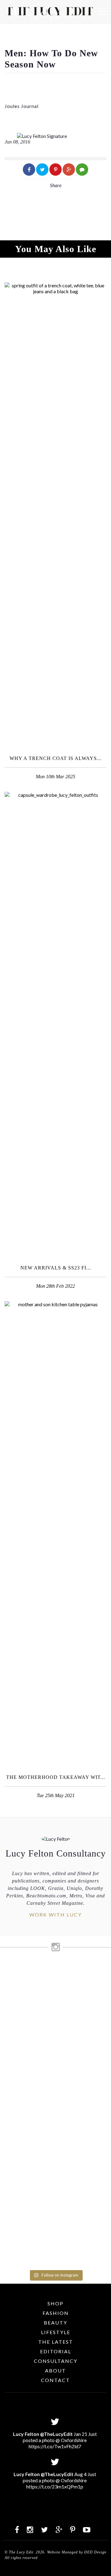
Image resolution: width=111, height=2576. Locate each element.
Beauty (55, 2323)
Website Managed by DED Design (77, 2552)
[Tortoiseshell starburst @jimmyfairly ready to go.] (55, 2135)
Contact (55, 2380)
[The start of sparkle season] (55, 1970)
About (55, 2370)
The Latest (56, 2342)
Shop (55, 2303)
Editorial (56, 2351)
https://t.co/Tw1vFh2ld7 (55, 2446)
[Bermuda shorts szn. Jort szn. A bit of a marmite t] (55, 2167)
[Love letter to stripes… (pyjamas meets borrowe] (55, 2038)
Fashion (56, 2313)
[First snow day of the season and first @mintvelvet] (55, 2014)
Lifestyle (56, 2332)
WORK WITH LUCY (55, 1915)
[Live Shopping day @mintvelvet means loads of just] (55, 1990)
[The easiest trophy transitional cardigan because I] (55, 2091)
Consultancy (56, 2361)
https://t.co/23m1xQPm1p (55, 2486)
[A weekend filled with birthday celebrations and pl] (55, 2229)
